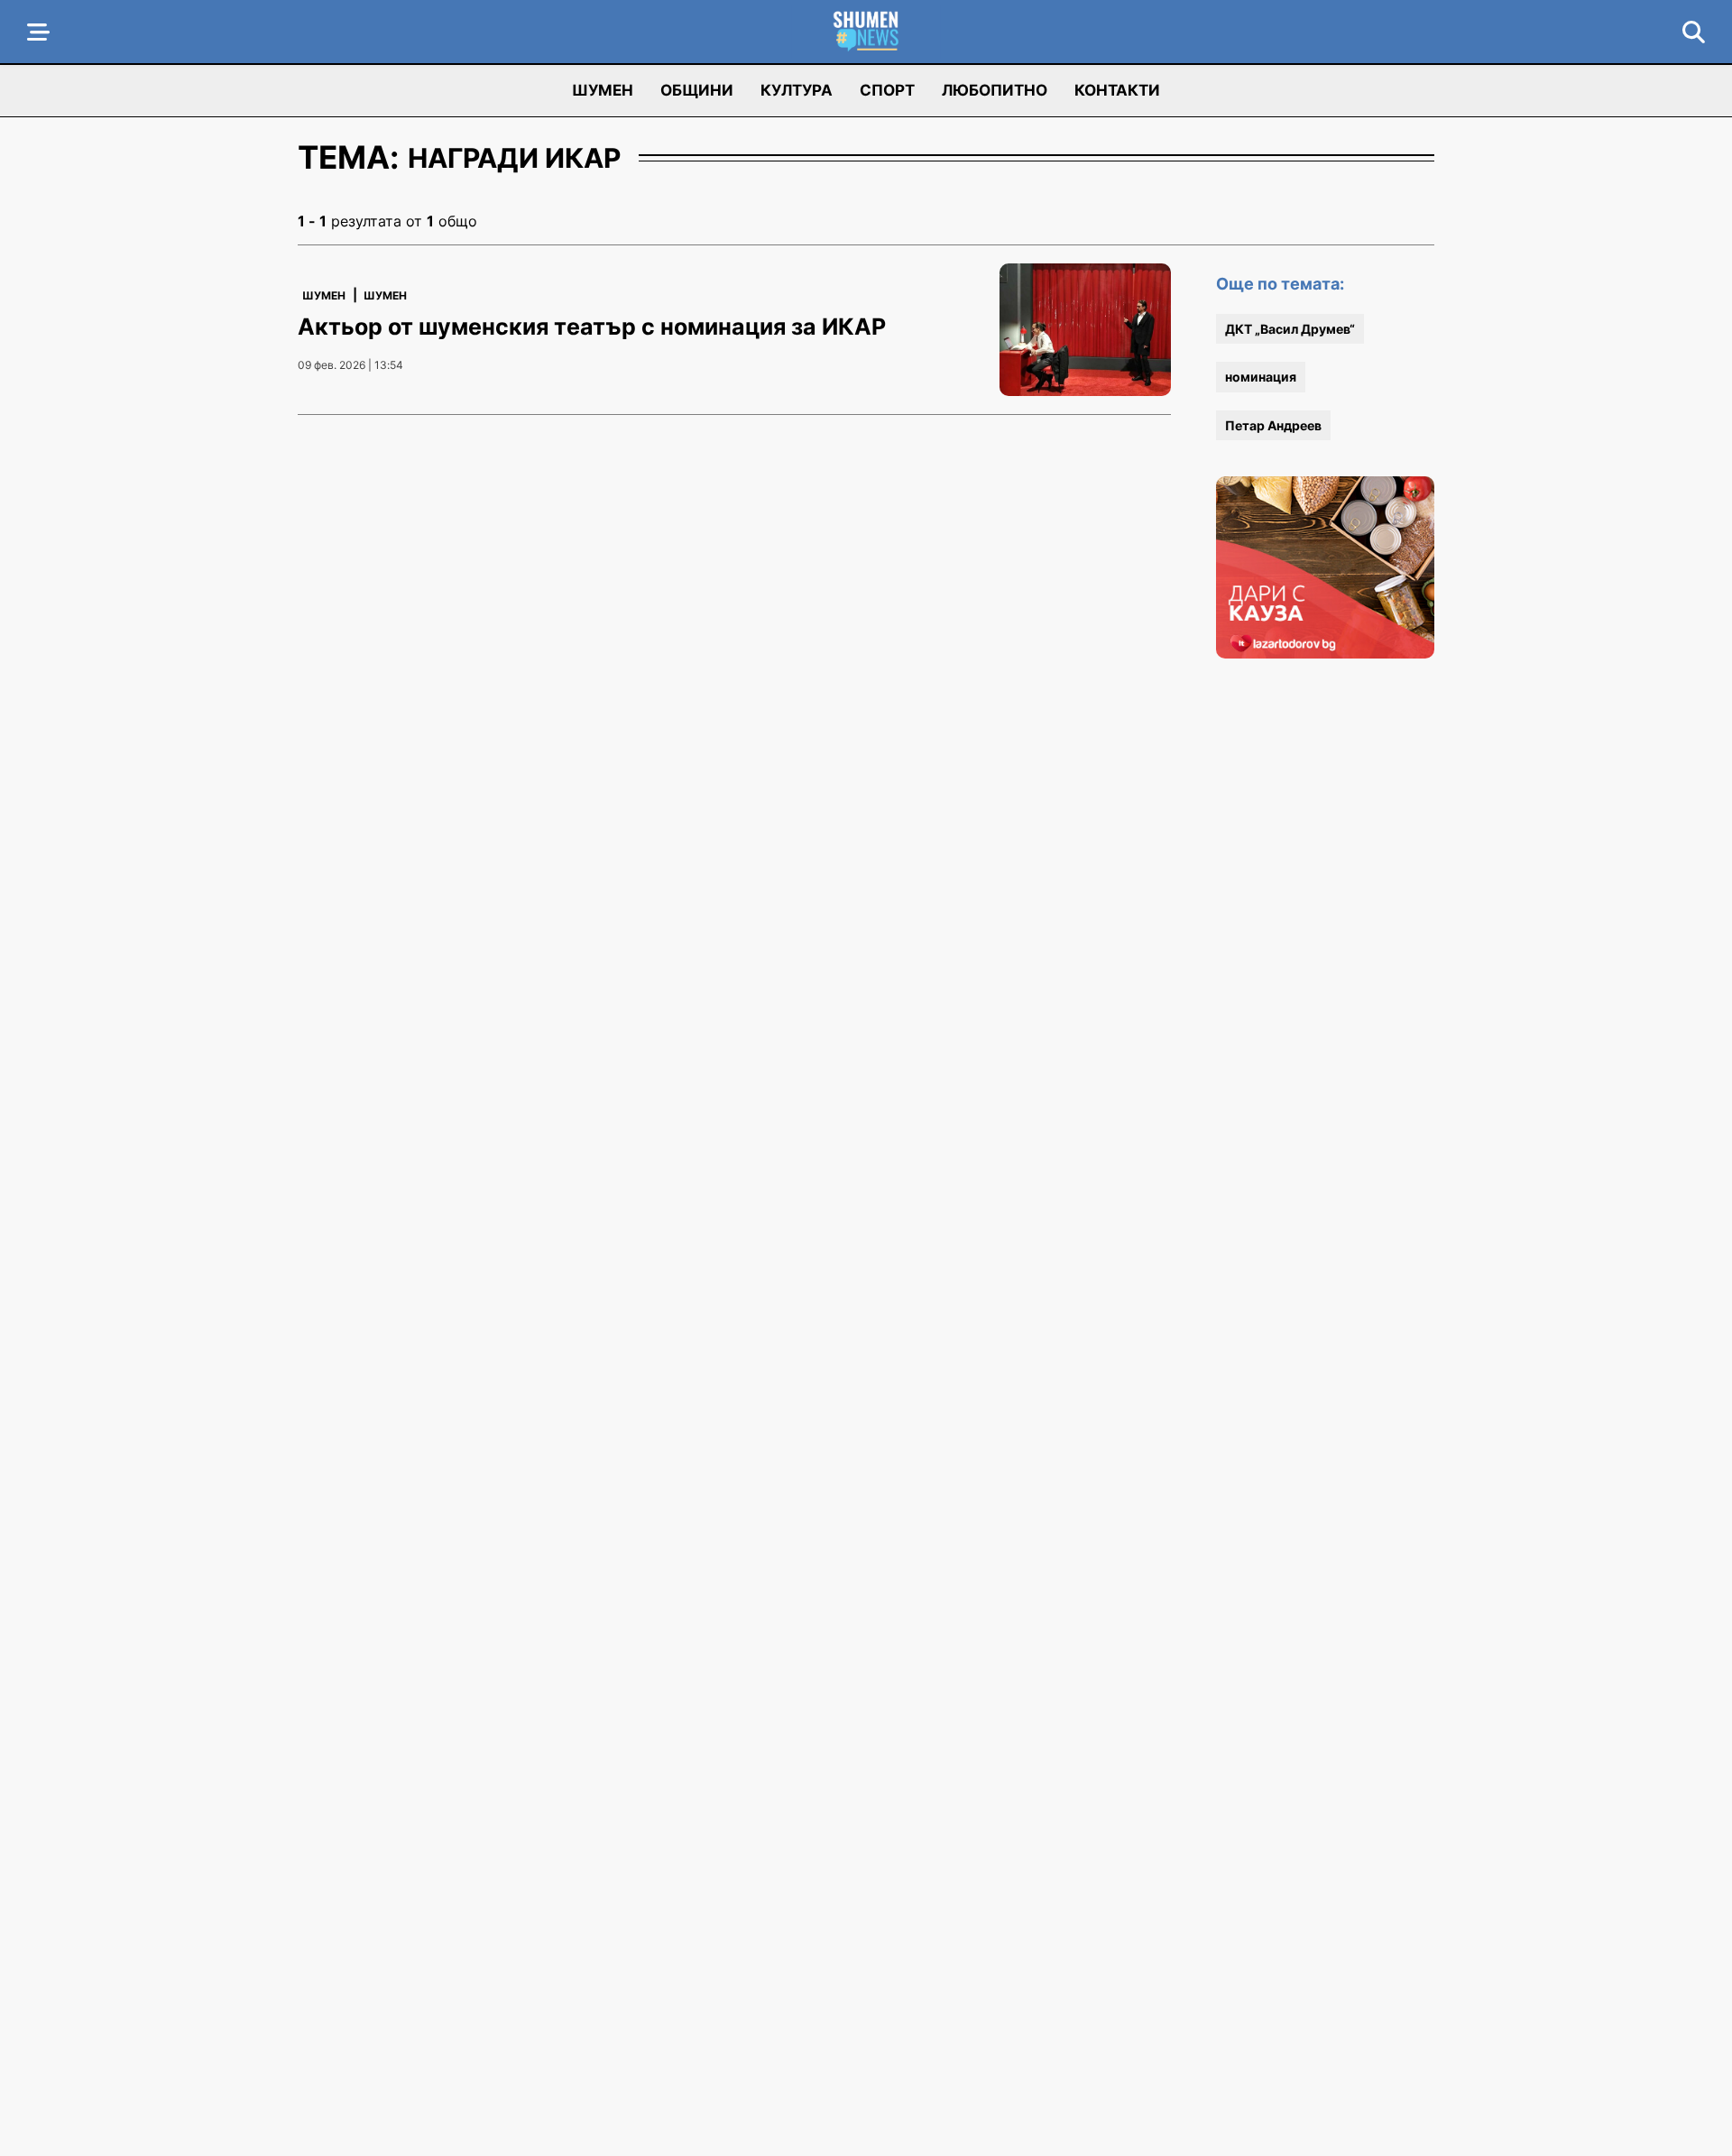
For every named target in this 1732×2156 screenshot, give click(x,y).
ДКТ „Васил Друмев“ (1290, 329)
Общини (697, 90)
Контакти (1117, 90)
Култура (797, 90)
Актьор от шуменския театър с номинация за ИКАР (592, 327)
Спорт (887, 90)
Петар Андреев (1273, 425)
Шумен (603, 90)
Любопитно (995, 90)
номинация (1261, 377)
